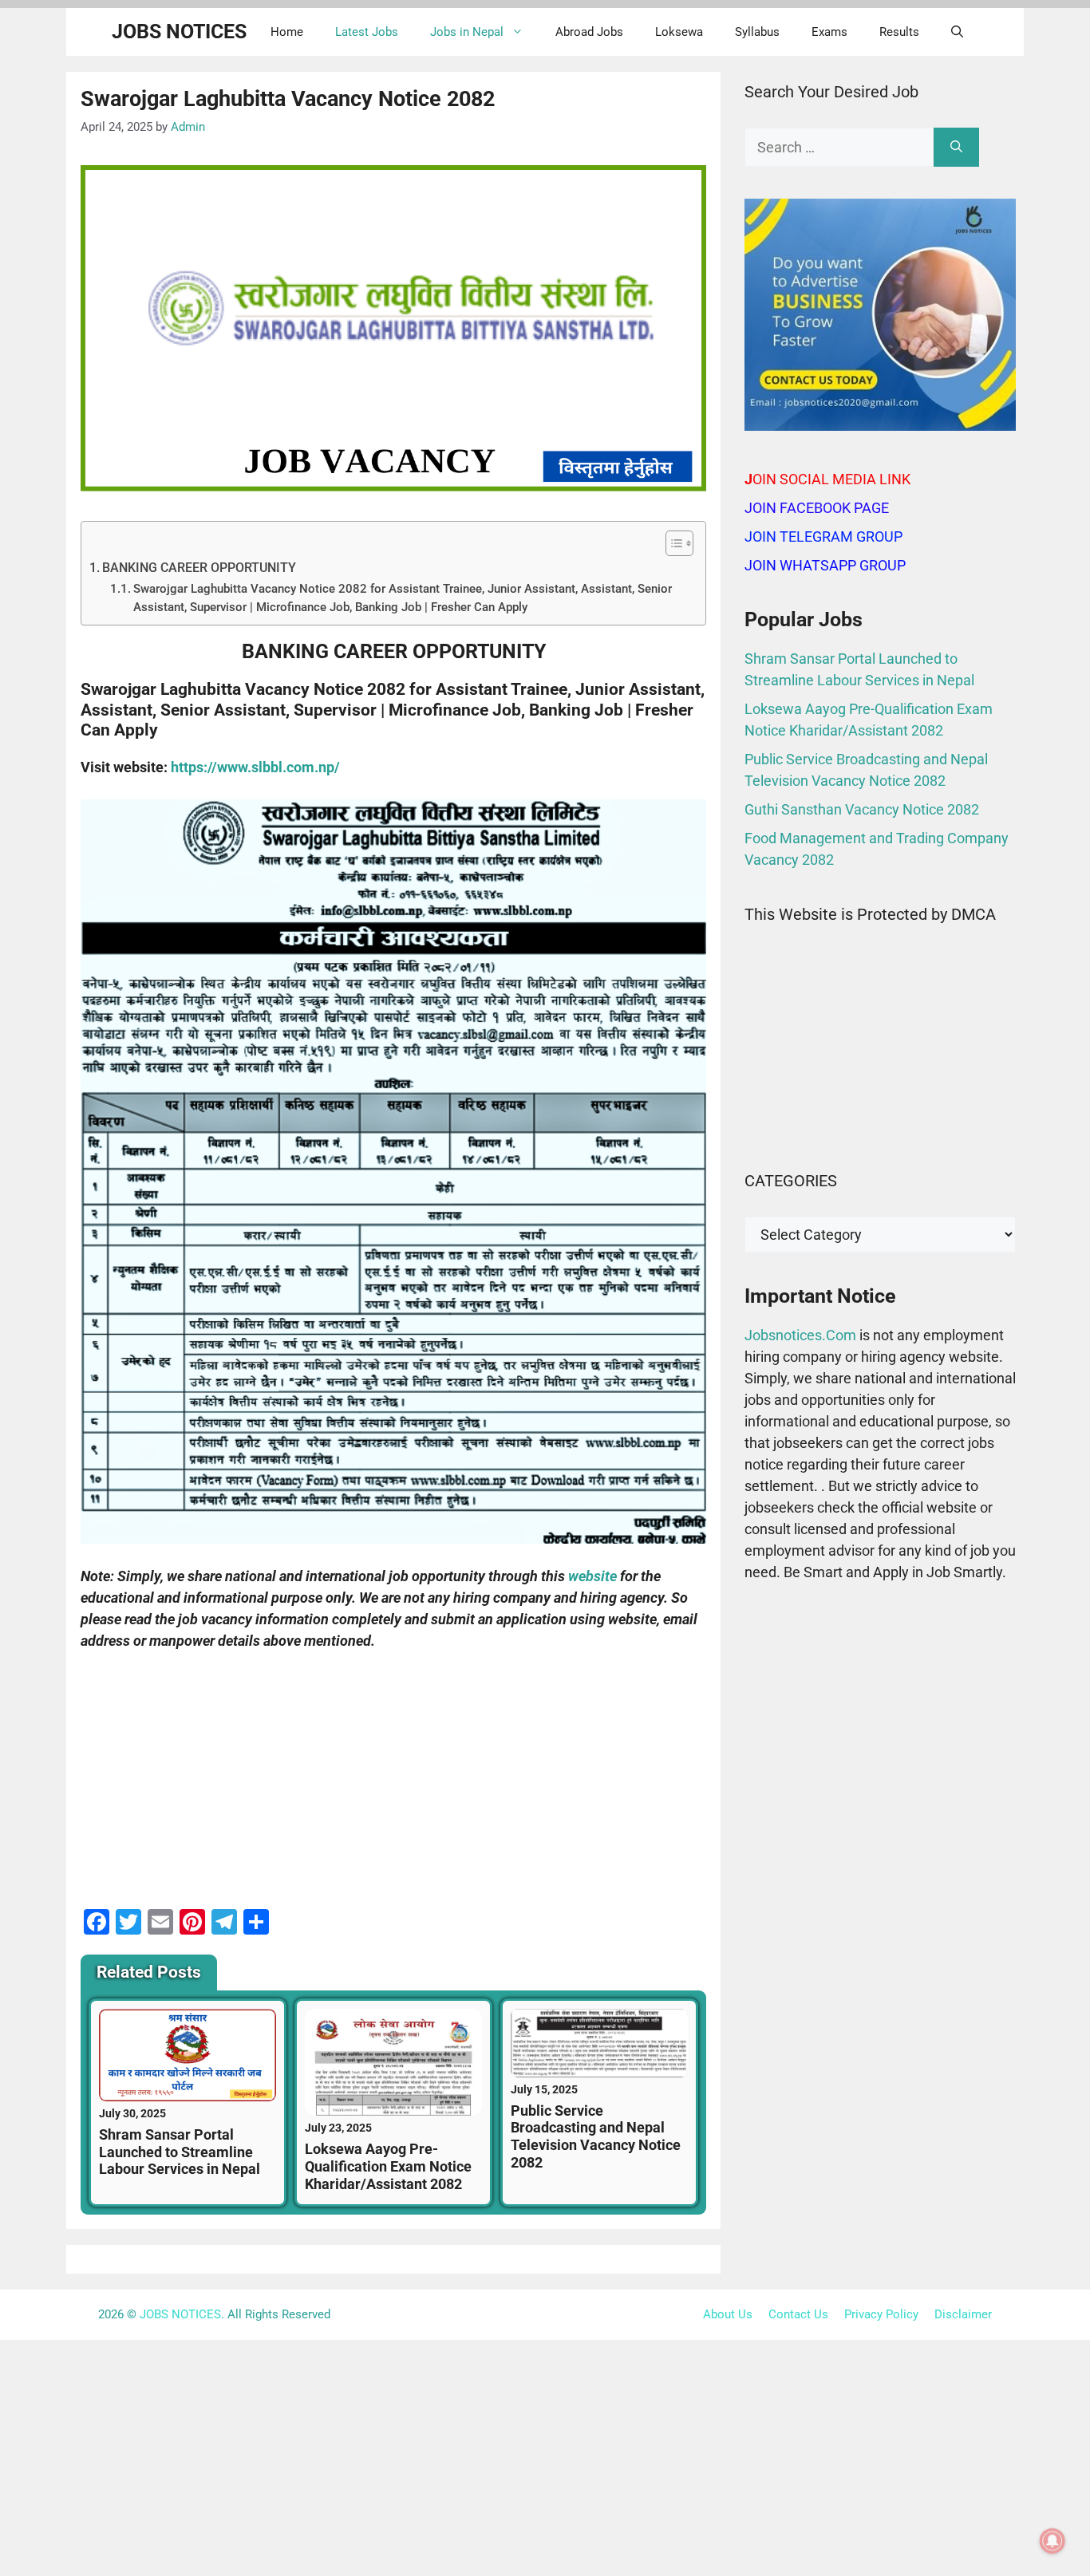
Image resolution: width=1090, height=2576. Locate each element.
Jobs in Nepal (467, 32)
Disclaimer (963, 2314)
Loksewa (679, 32)
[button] (957, 32)
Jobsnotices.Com (802, 1335)
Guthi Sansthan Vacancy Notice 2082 (862, 809)
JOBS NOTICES (179, 32)
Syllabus (757, 32)
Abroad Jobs (589, 32)
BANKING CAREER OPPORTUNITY (199, 568)
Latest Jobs (367, 32)
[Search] (956, 147)
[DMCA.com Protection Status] (880, 1126)
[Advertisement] (393, 1785)
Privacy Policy (881, 2314)
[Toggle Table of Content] (671, 543)
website (592, 1576)
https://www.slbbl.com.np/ (255, 767)
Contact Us (798, 2314)
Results (899, 32)
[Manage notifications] (1052, 2541)
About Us (728, 2314)
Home (287, 32)
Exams (829, 32)
